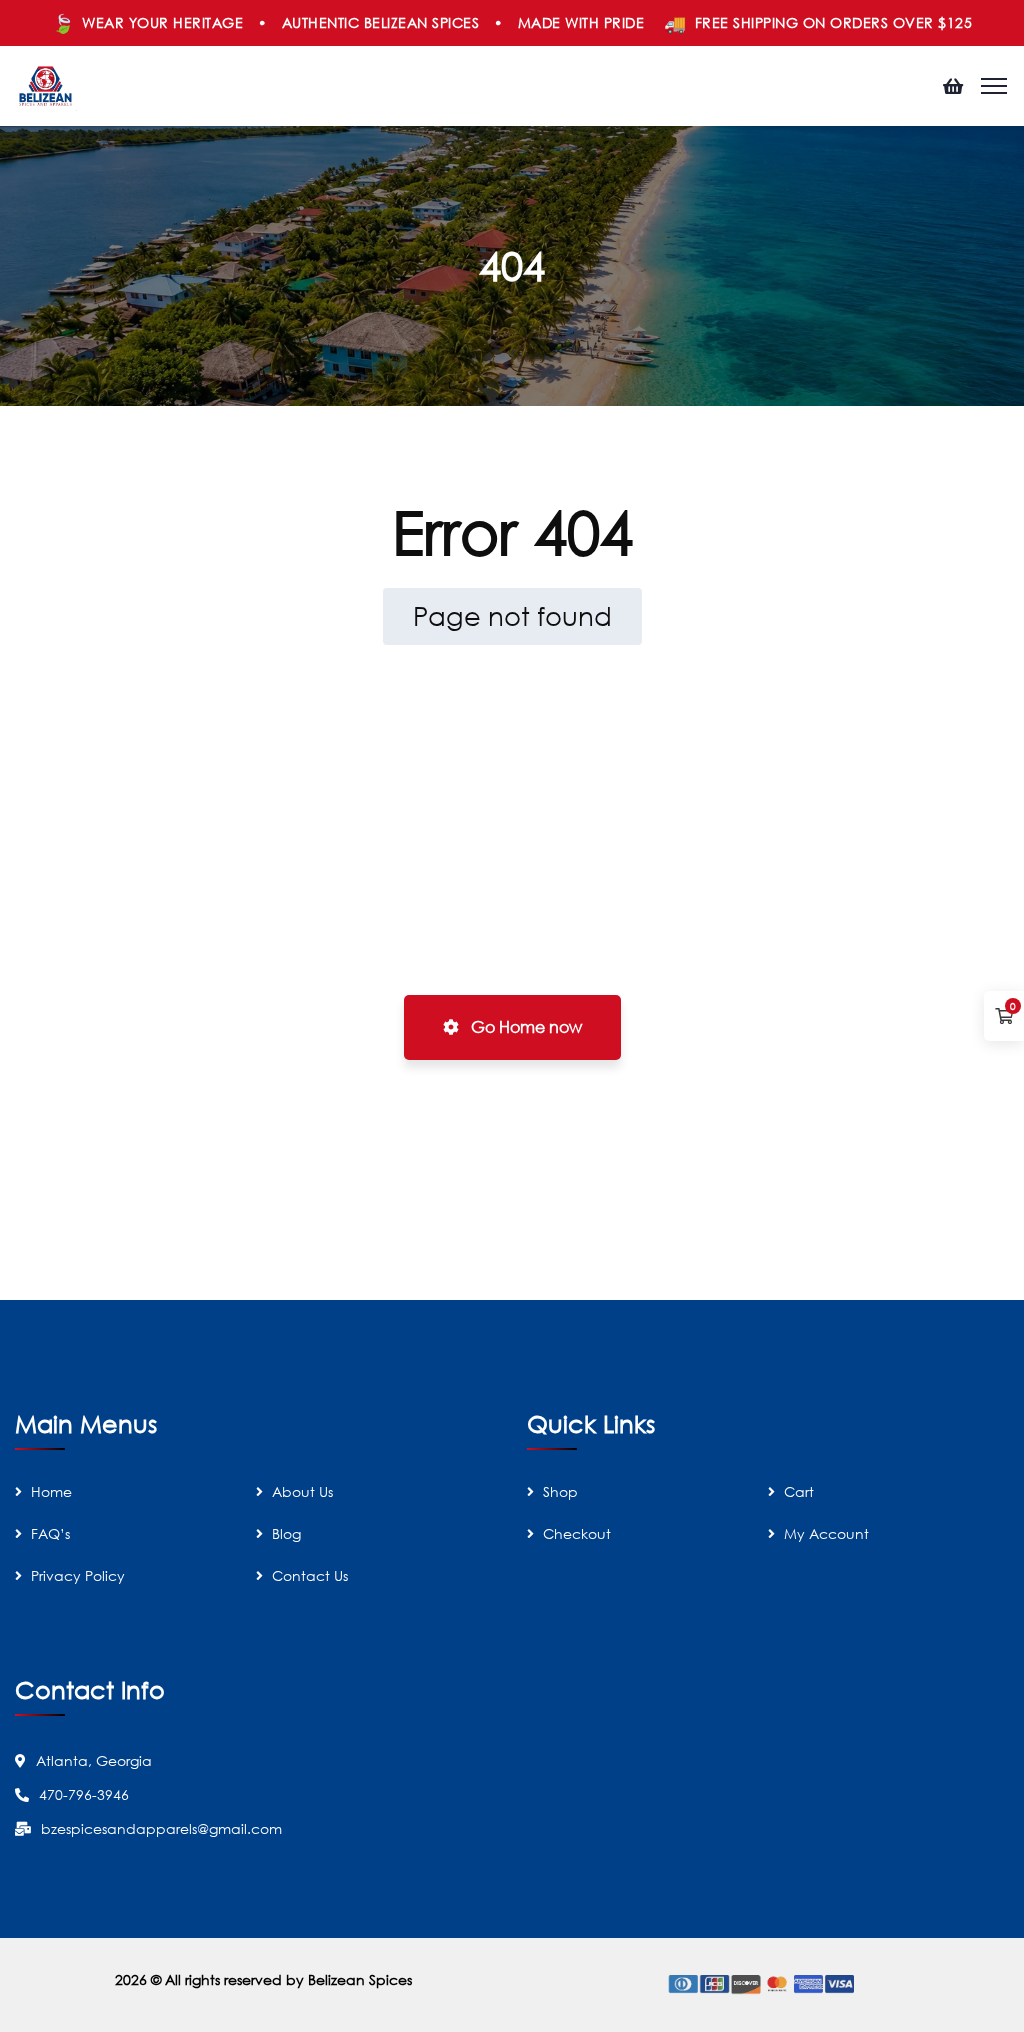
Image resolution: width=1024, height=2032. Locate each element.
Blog (286, 1533)
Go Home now (524, 1027)
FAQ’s (50, 1533)
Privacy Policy (78, 1575)
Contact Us (310, 1575)
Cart (799, 1491)
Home (51, 1491)
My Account (826, 1533)
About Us (302, 1491)
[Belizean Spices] (46, 85)
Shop (560, 1491)
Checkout (577, 1533)
